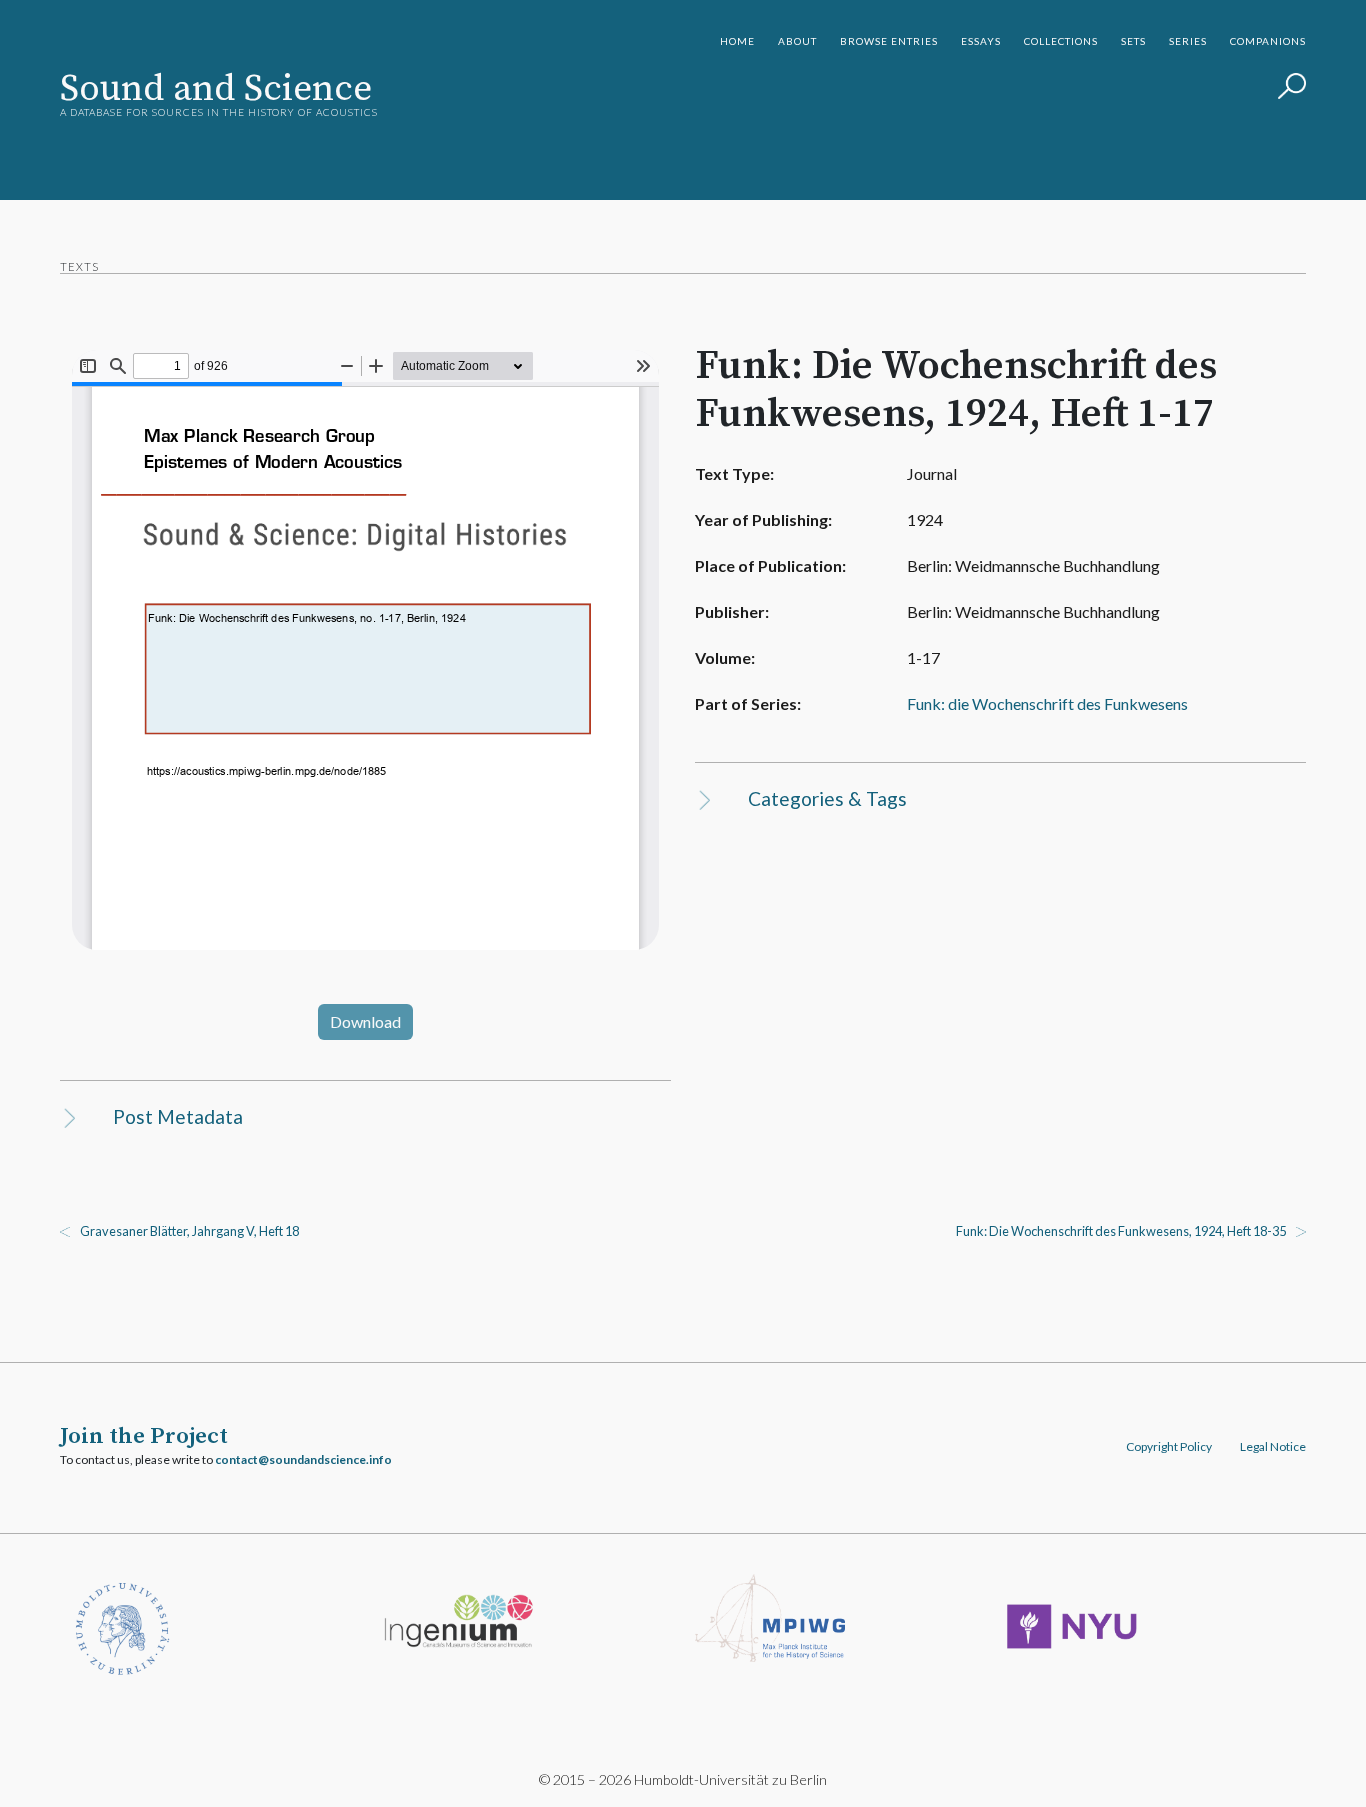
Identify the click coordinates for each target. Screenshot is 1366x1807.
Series (1188, 41)
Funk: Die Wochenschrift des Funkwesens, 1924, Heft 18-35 (1121, 1231)
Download (365, 1021)
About (797, 41)
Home (737, 41)
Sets (1133, 41)
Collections (1061, 41)
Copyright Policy (1169, 1446)
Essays (981, 41)
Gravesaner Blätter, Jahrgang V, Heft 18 (189, 1231)
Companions (1268, 41)
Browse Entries (889, 41)
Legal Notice (1273, 1446)
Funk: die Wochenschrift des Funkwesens (1047, 703)
